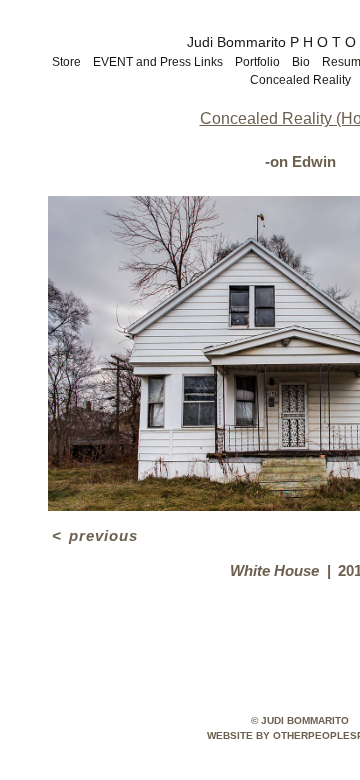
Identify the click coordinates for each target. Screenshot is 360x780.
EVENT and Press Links (158, 62)
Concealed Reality (300, 80)
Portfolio (257, 62)
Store (66, 62)
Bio (301, 62)
